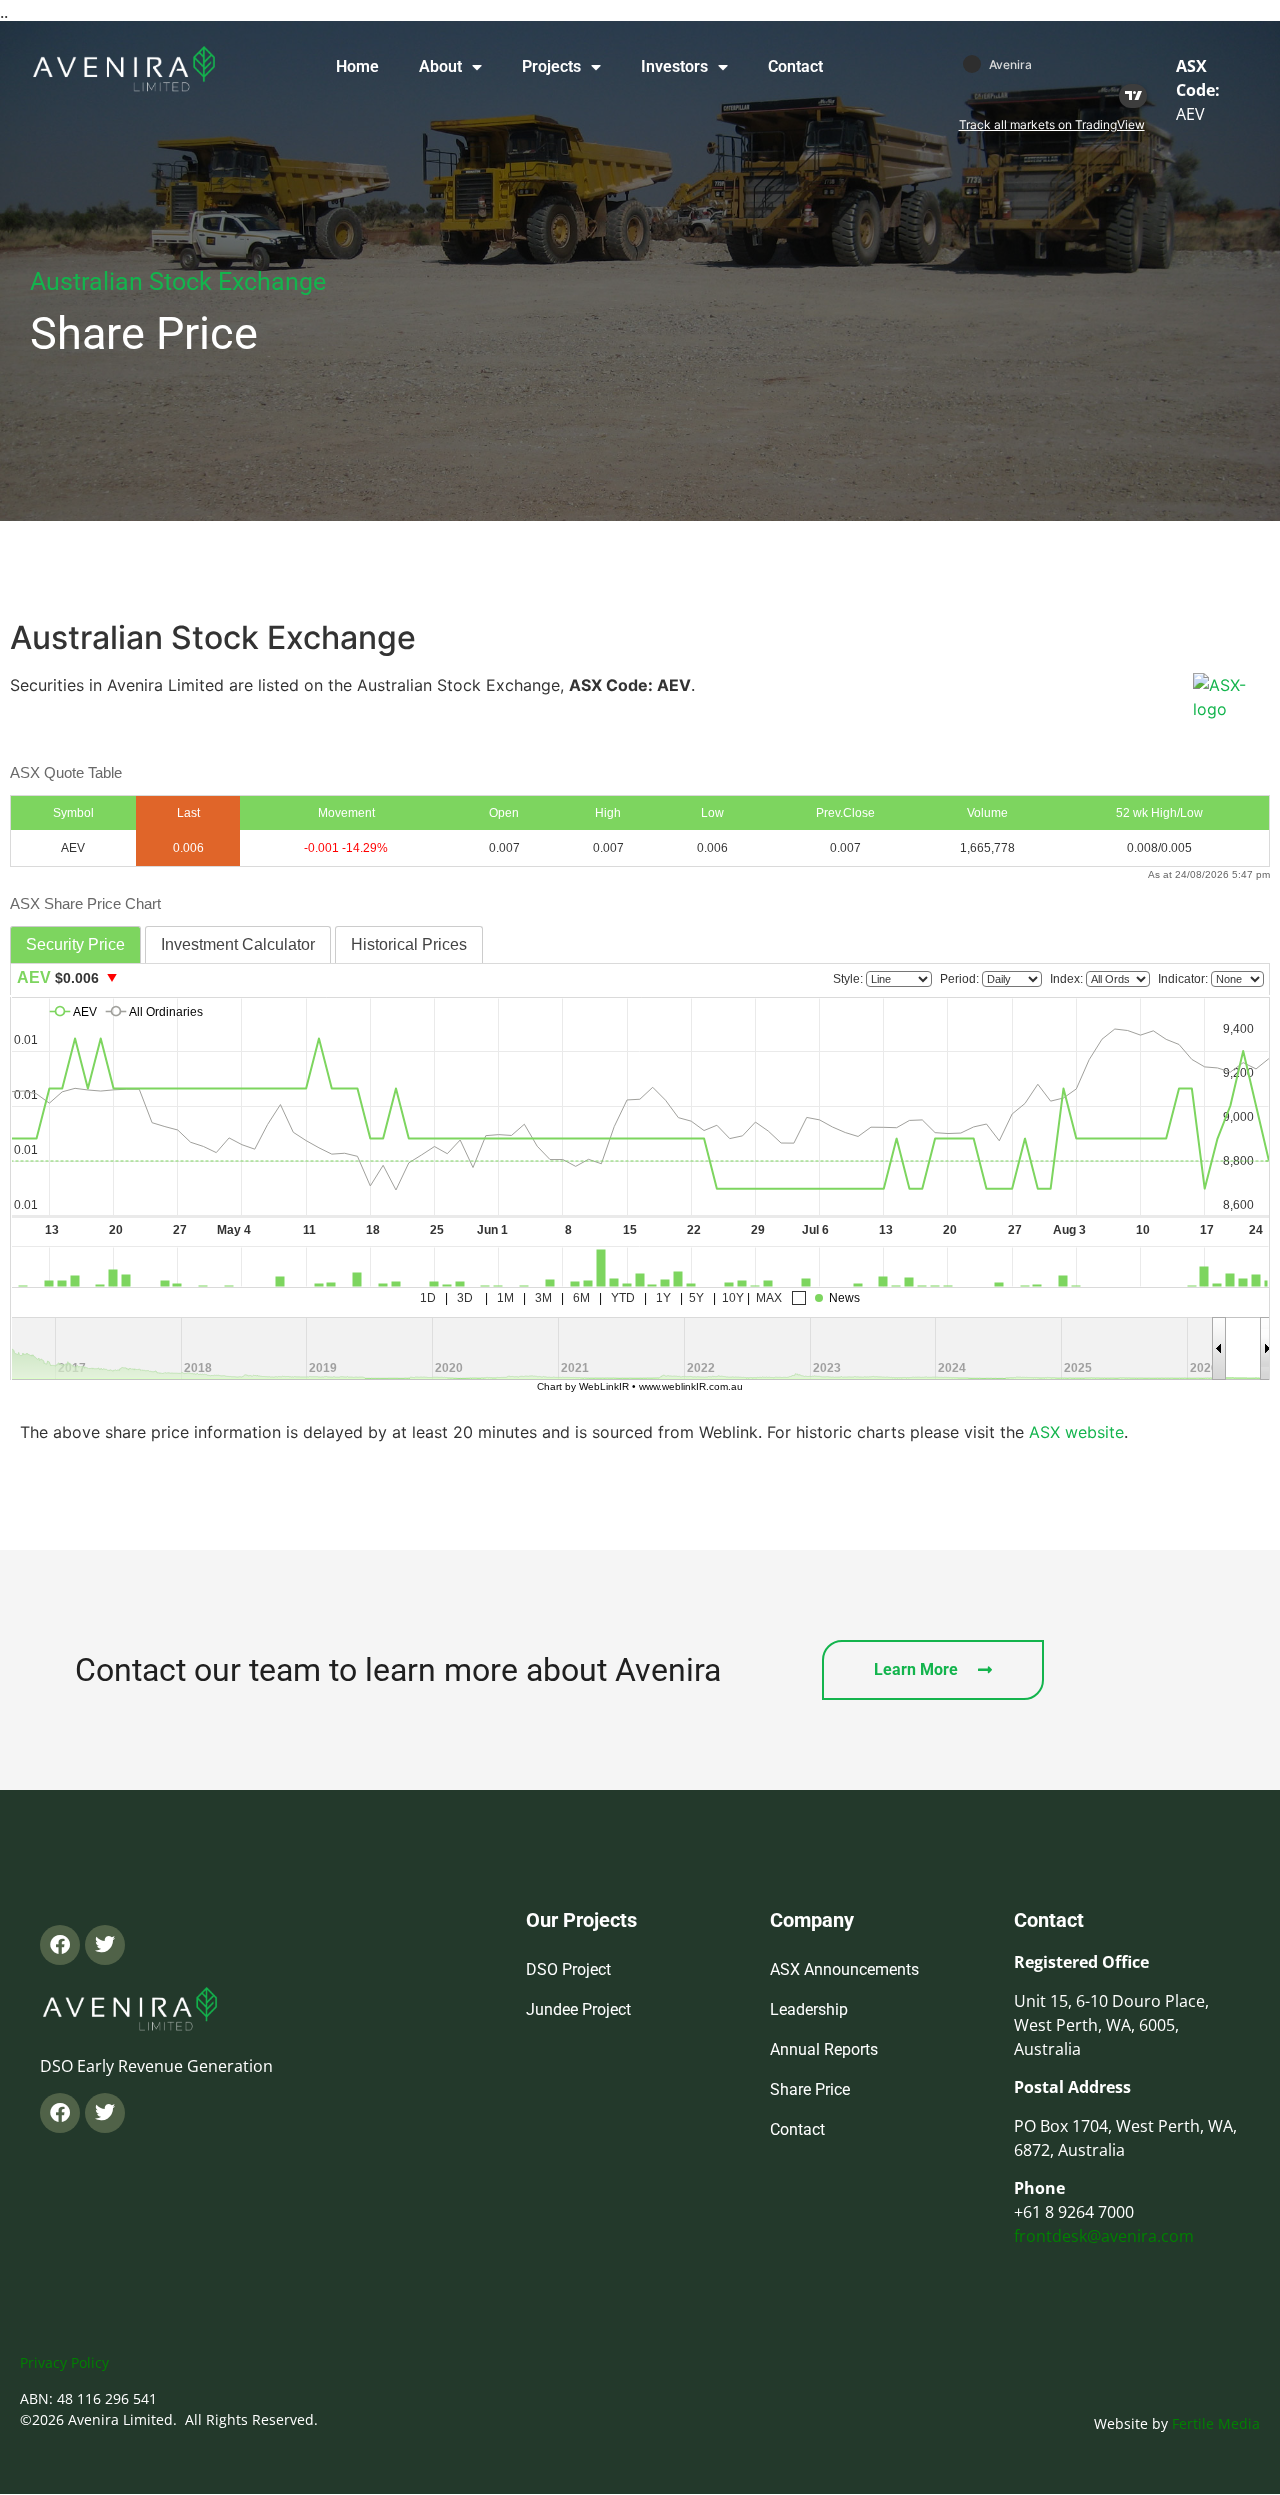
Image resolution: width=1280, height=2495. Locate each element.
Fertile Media (1216, 2423)
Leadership (809, 2009)
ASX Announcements (844, 1969)
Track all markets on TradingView (1052, 124)
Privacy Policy (64, 2362)
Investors (674, 66)
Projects (551, 66)
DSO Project (568, 1969)
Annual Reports (824, 2049)
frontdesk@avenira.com (1104, 2236)
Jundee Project (578, 2009)
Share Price (810, 2089)
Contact (795, 66)
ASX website (1076, 1432)
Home (357, 66)
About (440, 66)
